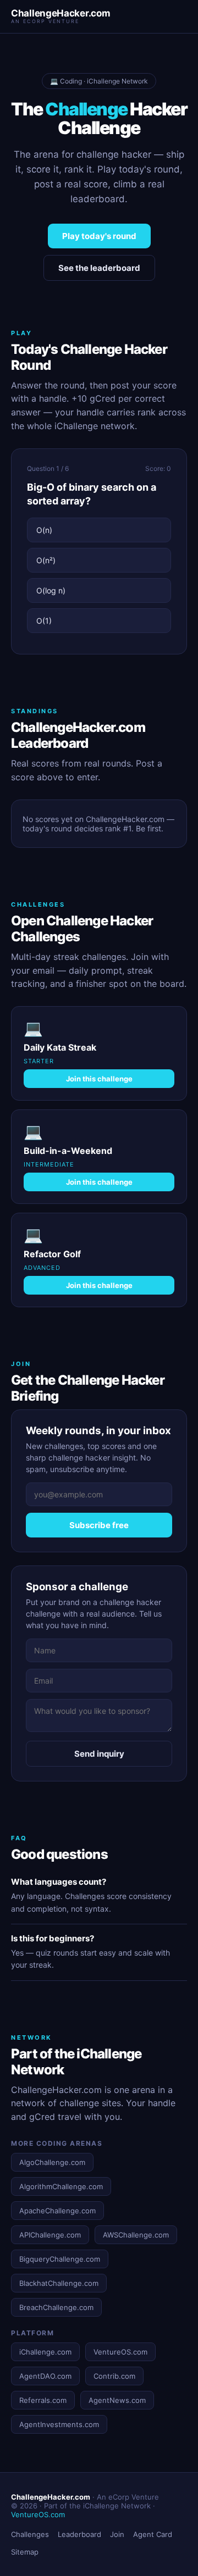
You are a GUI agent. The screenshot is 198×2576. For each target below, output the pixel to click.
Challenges (30, 2534)
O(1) (44, 621)
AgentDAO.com (45, 2376)
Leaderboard (79, 2534)
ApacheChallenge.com (57, 2211)
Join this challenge (99, 1079)
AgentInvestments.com (59, 2424)
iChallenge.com (45, 2352)
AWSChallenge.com (136, 2235)
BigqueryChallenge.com (60, 2259)
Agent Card (153, 2534)
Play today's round (99, 236)
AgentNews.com (117, 2400)
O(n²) (46, 560)
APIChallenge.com (50, 2235)
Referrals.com (43, 2400)
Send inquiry (99, 1754)
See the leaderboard (99, 268)
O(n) (44, 530)
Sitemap (25, 2552)
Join (117, 2534)
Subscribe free (99, 1525)
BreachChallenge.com (56, 2307)
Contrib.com (114, 2376)
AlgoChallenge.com (52, 2162)
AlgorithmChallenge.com (61, 2186)
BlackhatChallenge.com (59, 2283)
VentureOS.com (120, 2352)
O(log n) (51, 590)
